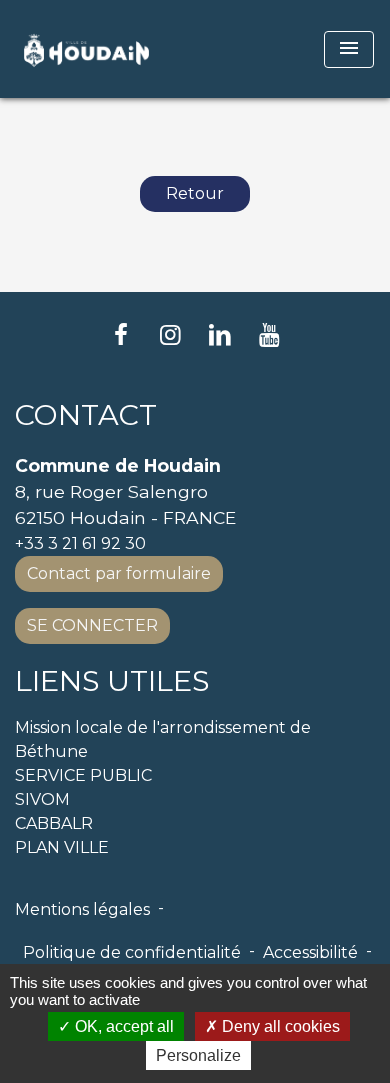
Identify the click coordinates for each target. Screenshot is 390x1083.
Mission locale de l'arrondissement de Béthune (163, 739)
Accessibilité (310, 952)
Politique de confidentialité (132, 952)
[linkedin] (220, 334)
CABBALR (54, 823)
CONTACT (86, 415)
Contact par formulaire (119, 573)
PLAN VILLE (62, 847)
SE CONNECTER (92, 625)
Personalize (198, 1055)
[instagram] (170, 334)
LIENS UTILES (112, 681)
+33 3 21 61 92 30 (80, 543)
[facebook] (121, 334)
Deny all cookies (279, 1026)
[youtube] (270, 334)
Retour (195, 193)
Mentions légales (82, 909)
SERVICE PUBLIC (83, 775)
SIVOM (42, 799)
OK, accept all (122, 1026)
